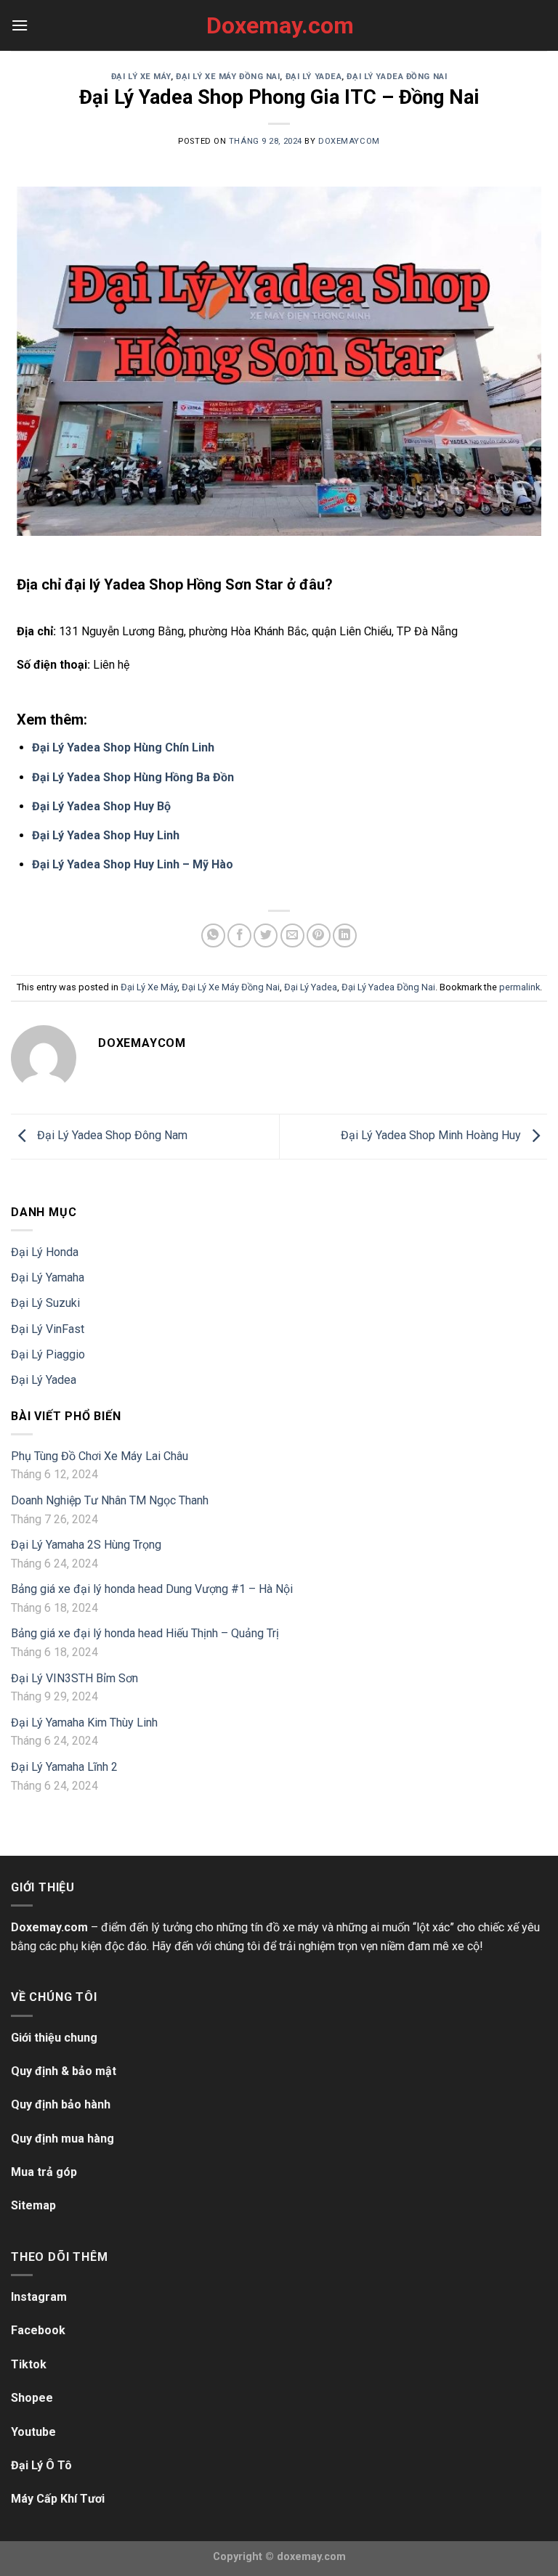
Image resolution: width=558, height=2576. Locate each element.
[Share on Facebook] (239, 936)
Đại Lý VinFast (48, 1329)
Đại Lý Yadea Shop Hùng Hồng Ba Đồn (133, 777)
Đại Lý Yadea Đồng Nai (397, 77)
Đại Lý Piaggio (48, 1354)
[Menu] (20, 25)
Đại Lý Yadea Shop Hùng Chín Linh (123, 747)
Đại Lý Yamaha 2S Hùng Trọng (86, 1545)
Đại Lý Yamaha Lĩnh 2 (64, 1767)
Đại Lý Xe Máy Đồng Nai (228, 77)
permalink (519, 987)
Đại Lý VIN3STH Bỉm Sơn (74, 1678)
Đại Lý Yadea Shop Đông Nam (111, 1136)
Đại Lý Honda (45, 1252)
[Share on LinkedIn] (345, 936)
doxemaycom (349, 141)
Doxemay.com (279, 25)
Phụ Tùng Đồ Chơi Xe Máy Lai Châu (100, 1456)
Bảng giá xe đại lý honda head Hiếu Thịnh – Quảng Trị (145, 1633)
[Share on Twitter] (266, 936)
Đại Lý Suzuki (45, 1303)
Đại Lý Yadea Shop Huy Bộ (101, 806)
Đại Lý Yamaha (48, 1277)
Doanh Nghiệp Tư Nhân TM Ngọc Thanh (110, 1500)
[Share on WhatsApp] (213, 936)
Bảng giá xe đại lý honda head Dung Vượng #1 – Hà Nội (152, 1589)
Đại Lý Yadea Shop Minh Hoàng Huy (432, 1136)
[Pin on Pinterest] (319, 936)
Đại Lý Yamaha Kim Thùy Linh (84, 1723)
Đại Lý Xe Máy (141, 77)
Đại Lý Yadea (314, 77)
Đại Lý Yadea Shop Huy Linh (106, 835)
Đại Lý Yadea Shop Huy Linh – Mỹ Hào (133, 864)
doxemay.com (311, 2557)
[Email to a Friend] (292, 936)
